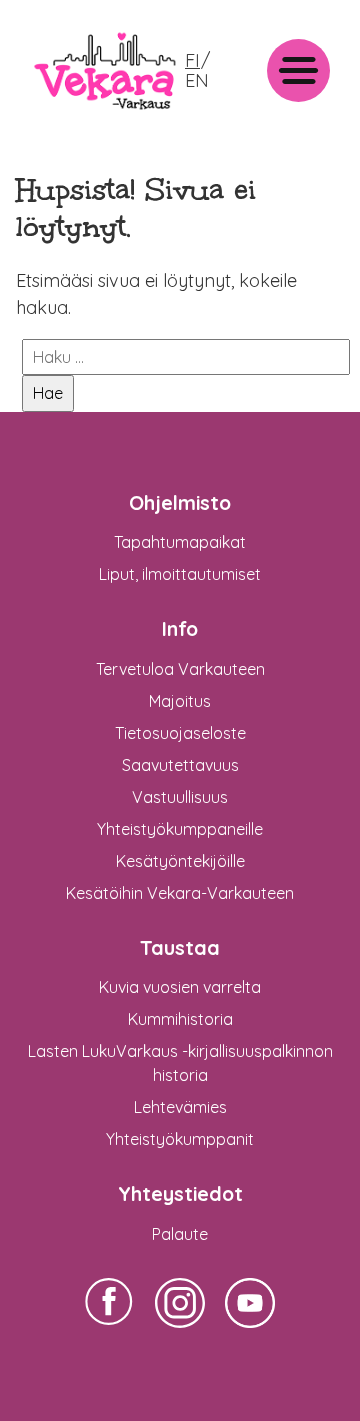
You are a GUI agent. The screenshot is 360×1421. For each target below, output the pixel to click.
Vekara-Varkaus (91, 117)
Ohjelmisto (180, 502)
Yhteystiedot (180, 1193)
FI (192, 60)
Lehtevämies (180, 1107)
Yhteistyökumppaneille (180, 829)
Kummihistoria (180, 1019)
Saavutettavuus (180, 765)
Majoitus (180, 701)
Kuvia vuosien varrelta (180, 987)
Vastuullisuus (180, 797)
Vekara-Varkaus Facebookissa (110, 1327)
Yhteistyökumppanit (180, 1139)
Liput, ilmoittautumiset (180, 574)
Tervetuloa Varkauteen (180, 669)
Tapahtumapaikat (180, 542)
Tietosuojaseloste (180, 733)
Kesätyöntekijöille (180, 861)
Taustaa (180, 947)
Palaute (180, 1234)
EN (197, 80)
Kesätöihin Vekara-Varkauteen (180, 893)
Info (180, 628)
